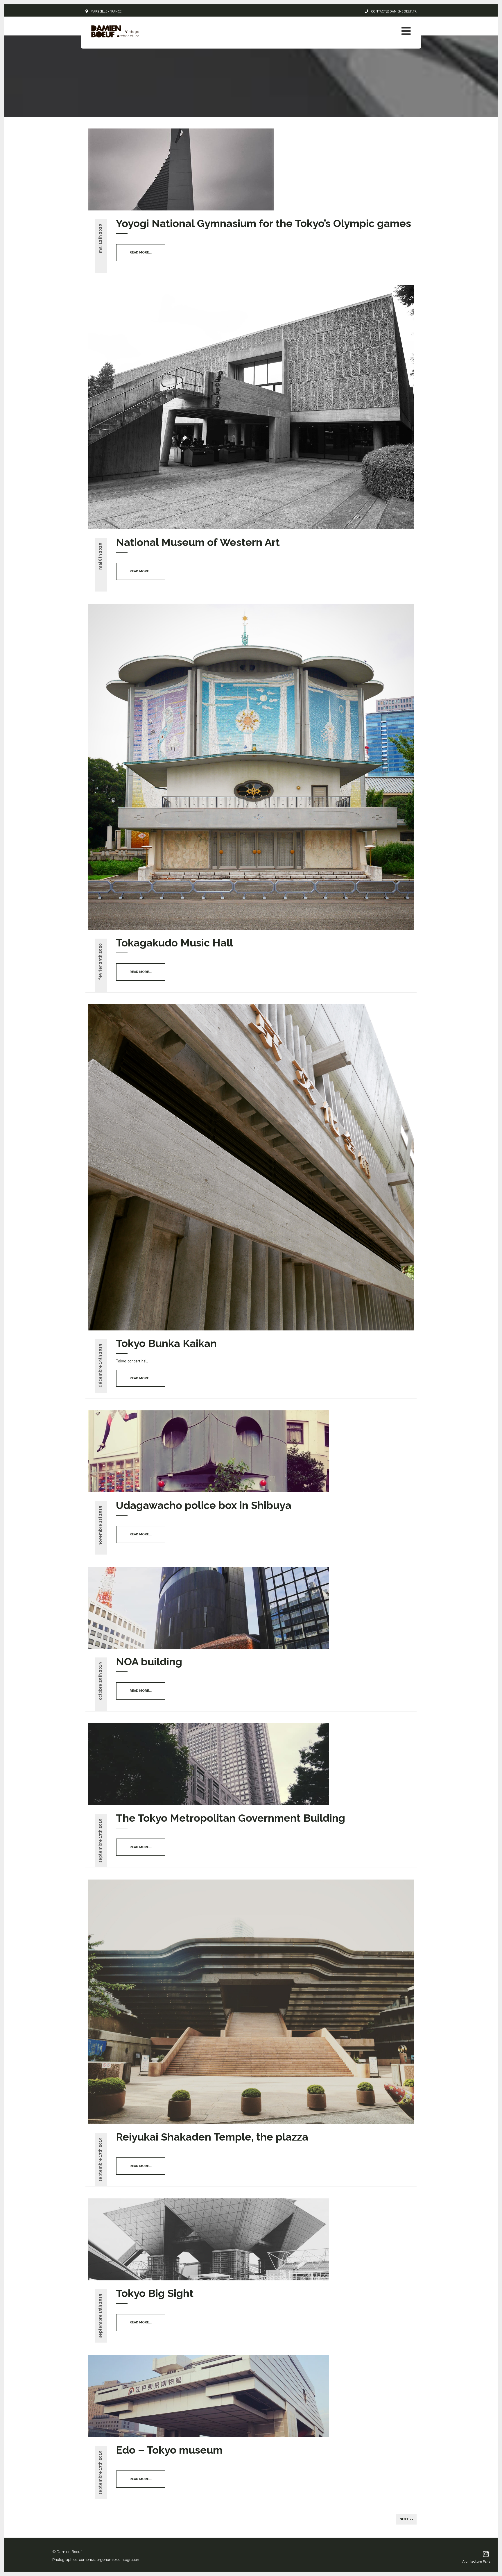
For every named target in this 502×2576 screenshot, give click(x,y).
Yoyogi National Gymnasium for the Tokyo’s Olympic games (263, 223)
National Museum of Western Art (198, 542)
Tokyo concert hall (132, 1361)
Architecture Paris (476, 2561)
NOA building (149, 1662)
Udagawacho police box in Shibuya (204, 1505)
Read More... (141, 252)
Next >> (406, 2519)
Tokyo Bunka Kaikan (166, 1343)
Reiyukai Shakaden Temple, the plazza (212, 2137)
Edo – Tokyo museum (169, 2450)
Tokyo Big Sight (155, 2293)
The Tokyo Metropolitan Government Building (231, 1818)
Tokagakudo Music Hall (174, 943)
